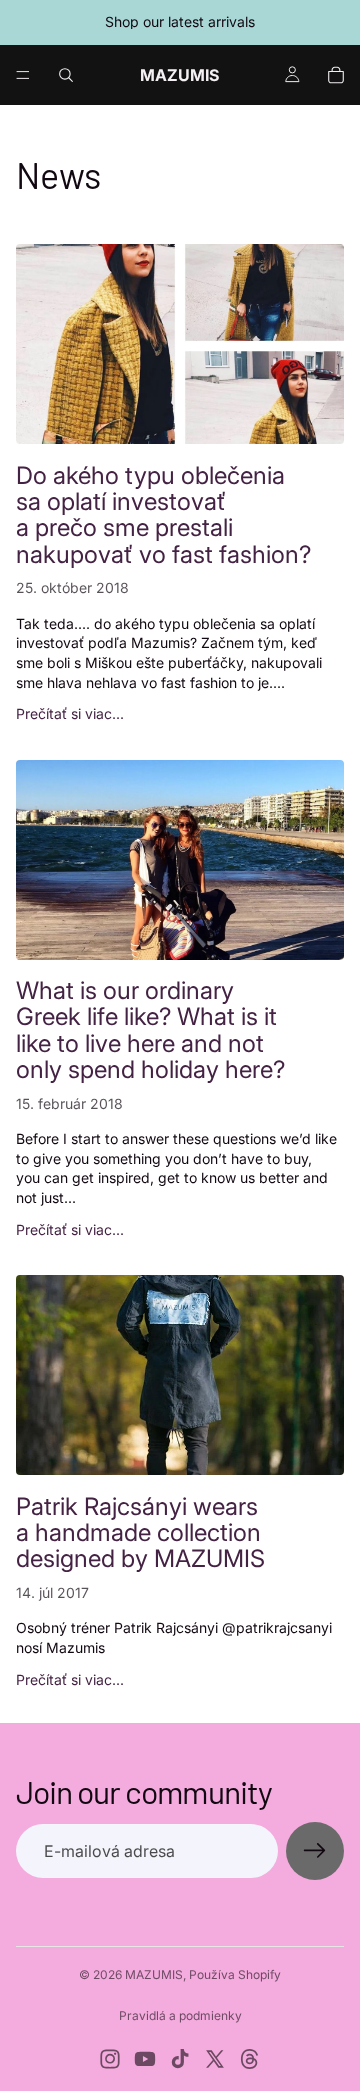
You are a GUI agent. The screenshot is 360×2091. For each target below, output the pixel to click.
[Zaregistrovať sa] (315, 1851)
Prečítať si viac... (70, 713)
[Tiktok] (180, 2059)
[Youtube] (145, 2059)
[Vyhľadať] (66, 75)
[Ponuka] (23, 75)
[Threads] (250, 2059)
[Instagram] (110, 2059)
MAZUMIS (154, 1974)
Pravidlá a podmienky (180, 2015)
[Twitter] (215, 2059)
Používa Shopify (235, 1974)
